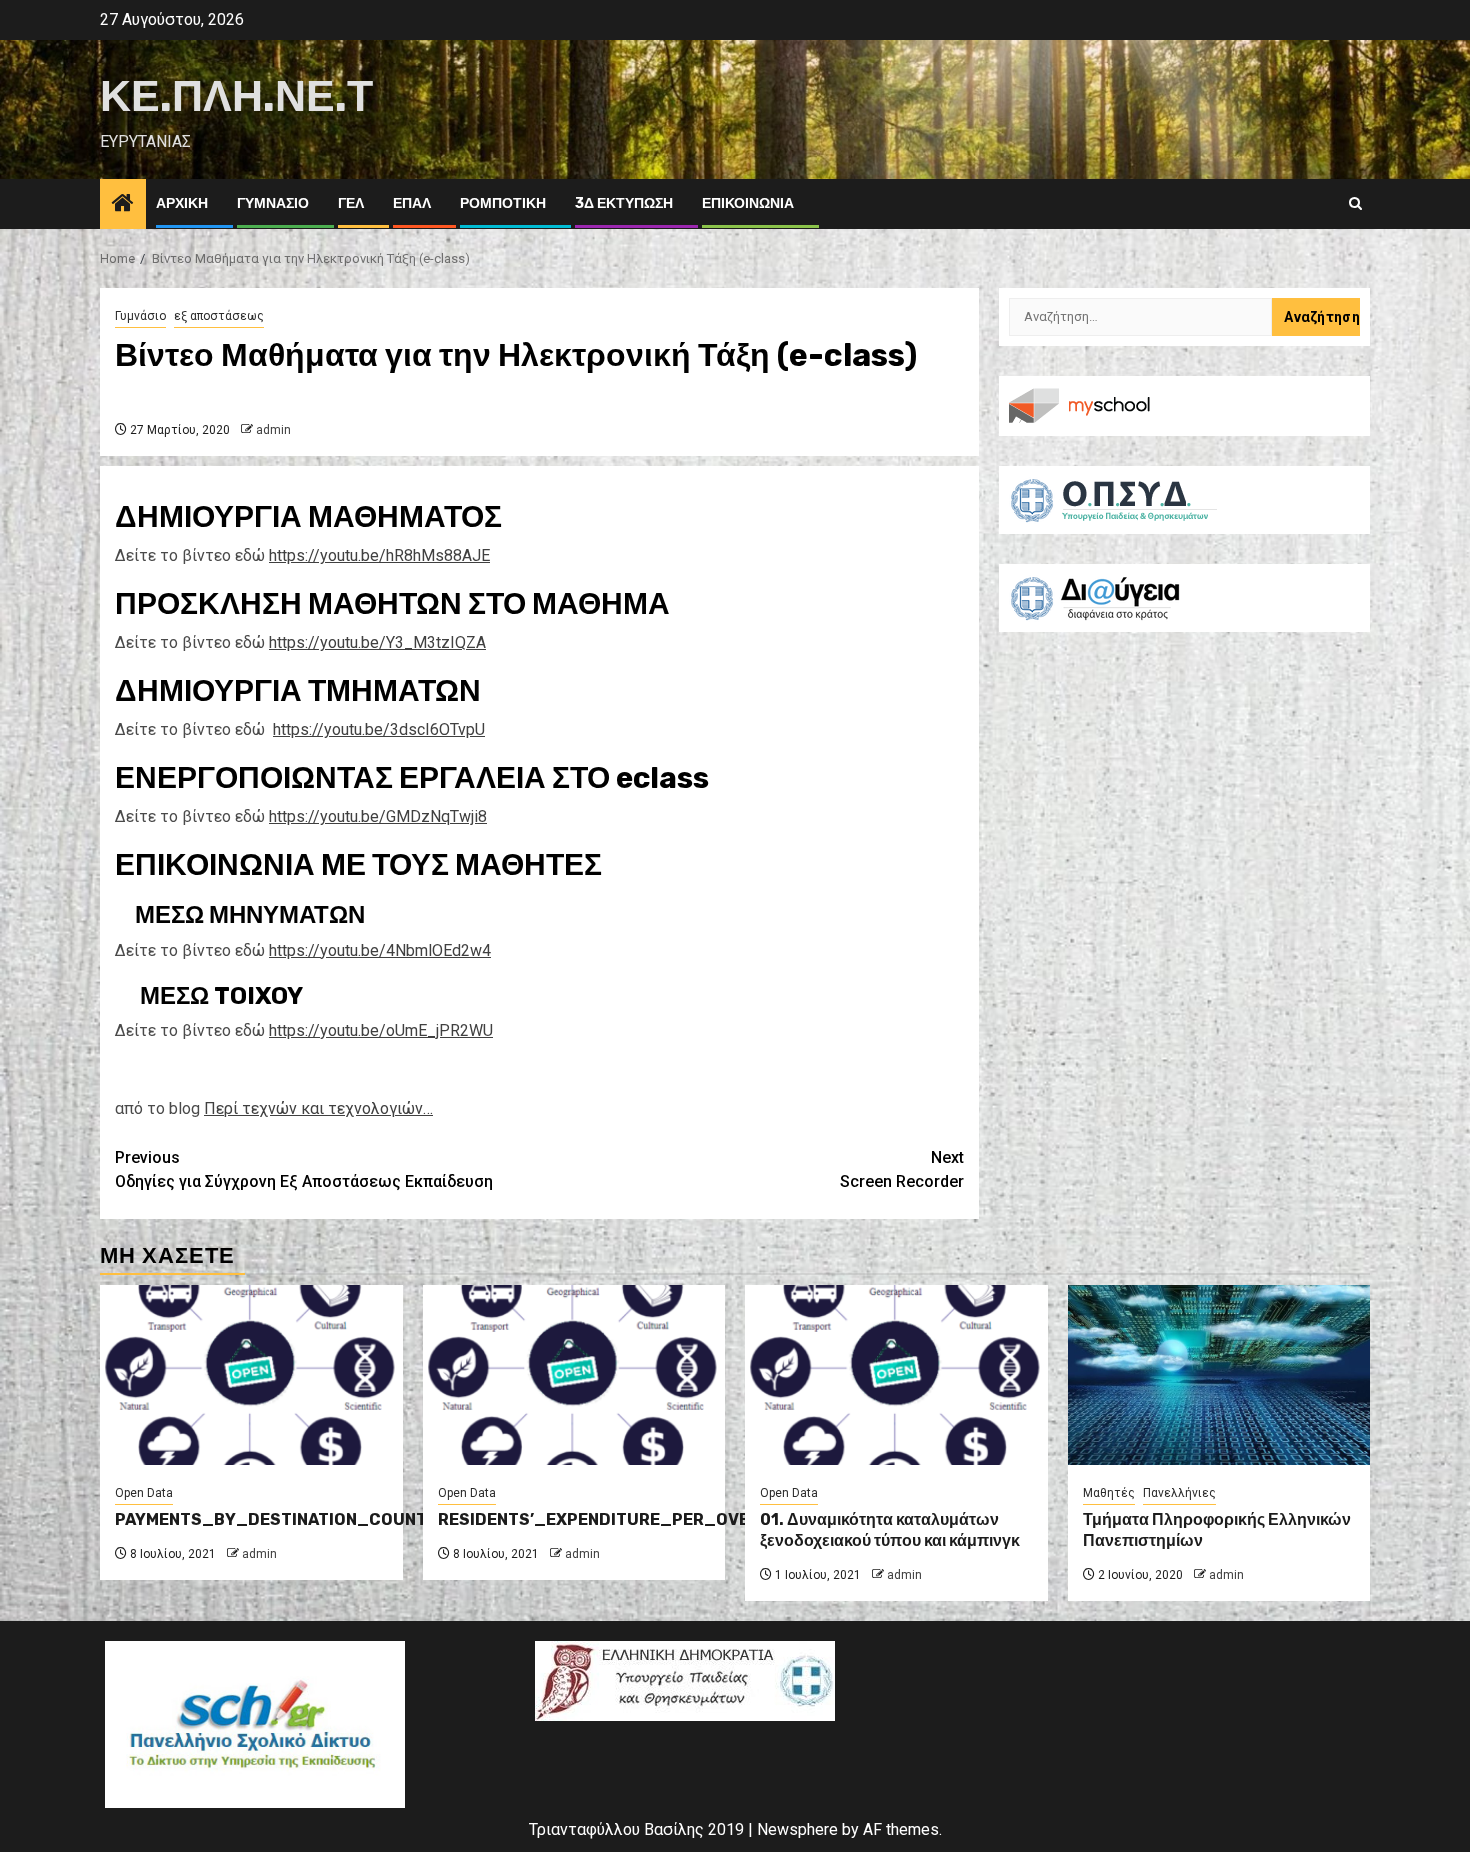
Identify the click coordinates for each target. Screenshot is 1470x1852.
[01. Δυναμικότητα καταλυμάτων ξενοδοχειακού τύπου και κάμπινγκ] (896, 1375)
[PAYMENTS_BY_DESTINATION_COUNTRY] (251, 1375)
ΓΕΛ (351, 203)
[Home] (123, 205)
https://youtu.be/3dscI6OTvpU (379, 729)
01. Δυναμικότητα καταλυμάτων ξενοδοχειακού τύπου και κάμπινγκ (890, 1530)
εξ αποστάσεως (219, 316)
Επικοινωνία (748, 203)
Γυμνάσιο (273, 203)
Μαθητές (1109, 1493)
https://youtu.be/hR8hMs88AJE (379, 555)
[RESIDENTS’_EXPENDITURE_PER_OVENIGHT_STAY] (574, 1375)
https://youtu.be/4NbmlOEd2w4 (380, 950)
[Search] (1355, 203)
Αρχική (182, 203)
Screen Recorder (902, 1169)
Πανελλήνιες (1179, 1493)
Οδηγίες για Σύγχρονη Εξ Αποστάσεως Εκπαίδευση (304, 1169)
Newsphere (797, 1829)
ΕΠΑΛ (412, 203)
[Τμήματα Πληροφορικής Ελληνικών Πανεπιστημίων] (1219, 1375)
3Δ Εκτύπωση (624, 203)
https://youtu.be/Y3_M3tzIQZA (377, 642)
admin (273, 430)
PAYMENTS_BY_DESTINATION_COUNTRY (282, 1519)
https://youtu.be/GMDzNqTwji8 (378, 816)
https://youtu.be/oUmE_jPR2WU (381, 1030)
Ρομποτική (503, 203)
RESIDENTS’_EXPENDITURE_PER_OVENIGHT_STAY (646, 1519)
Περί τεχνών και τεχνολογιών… (318, 1108)
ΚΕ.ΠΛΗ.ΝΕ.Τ (236, 96)
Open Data (144, 1493)
